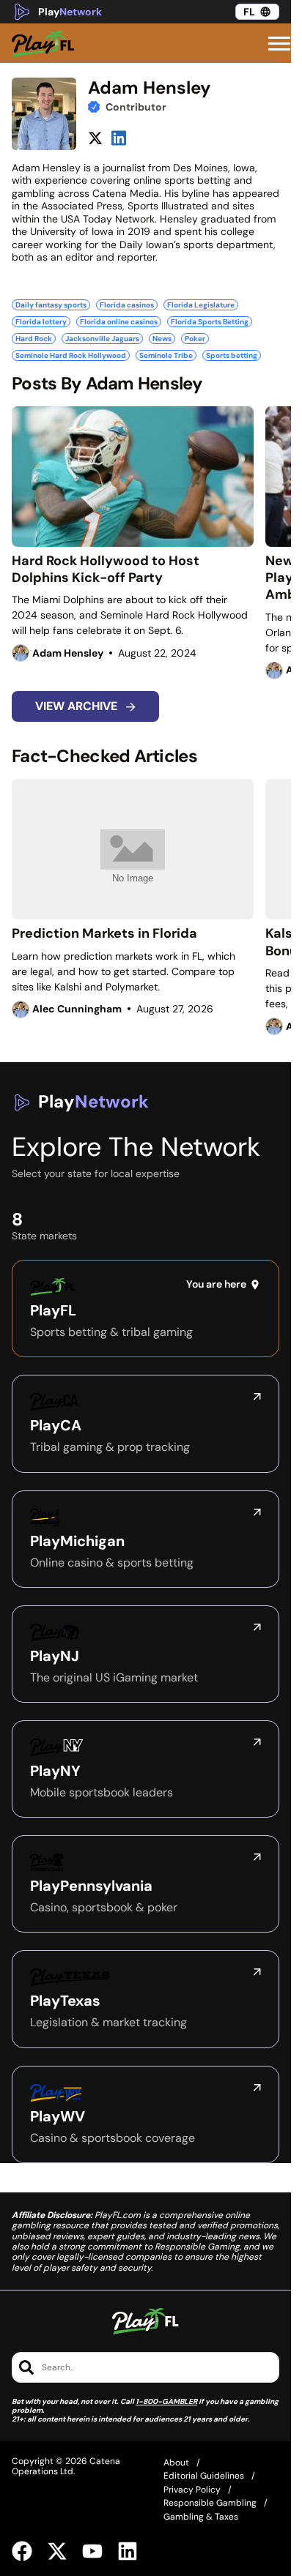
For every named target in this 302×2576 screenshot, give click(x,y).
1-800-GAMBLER (166, 2401)
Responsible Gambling (210, 2503)
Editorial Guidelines (204, 2476)
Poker (195, 339)
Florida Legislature (201, 305)
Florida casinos (127, 305)
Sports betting (232, 355)
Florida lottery (41, 322)
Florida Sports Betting (210, 322)
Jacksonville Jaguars (102, 339)
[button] (279, 44)
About (176, 2463)
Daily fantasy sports (51, 305)
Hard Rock (34, 339)
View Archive (78, 706)
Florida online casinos (119, 322)
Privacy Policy (192, 2490)
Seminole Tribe (166, 355)
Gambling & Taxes (201, 2517)
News (162, 339)
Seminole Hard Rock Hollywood (71, 355)
